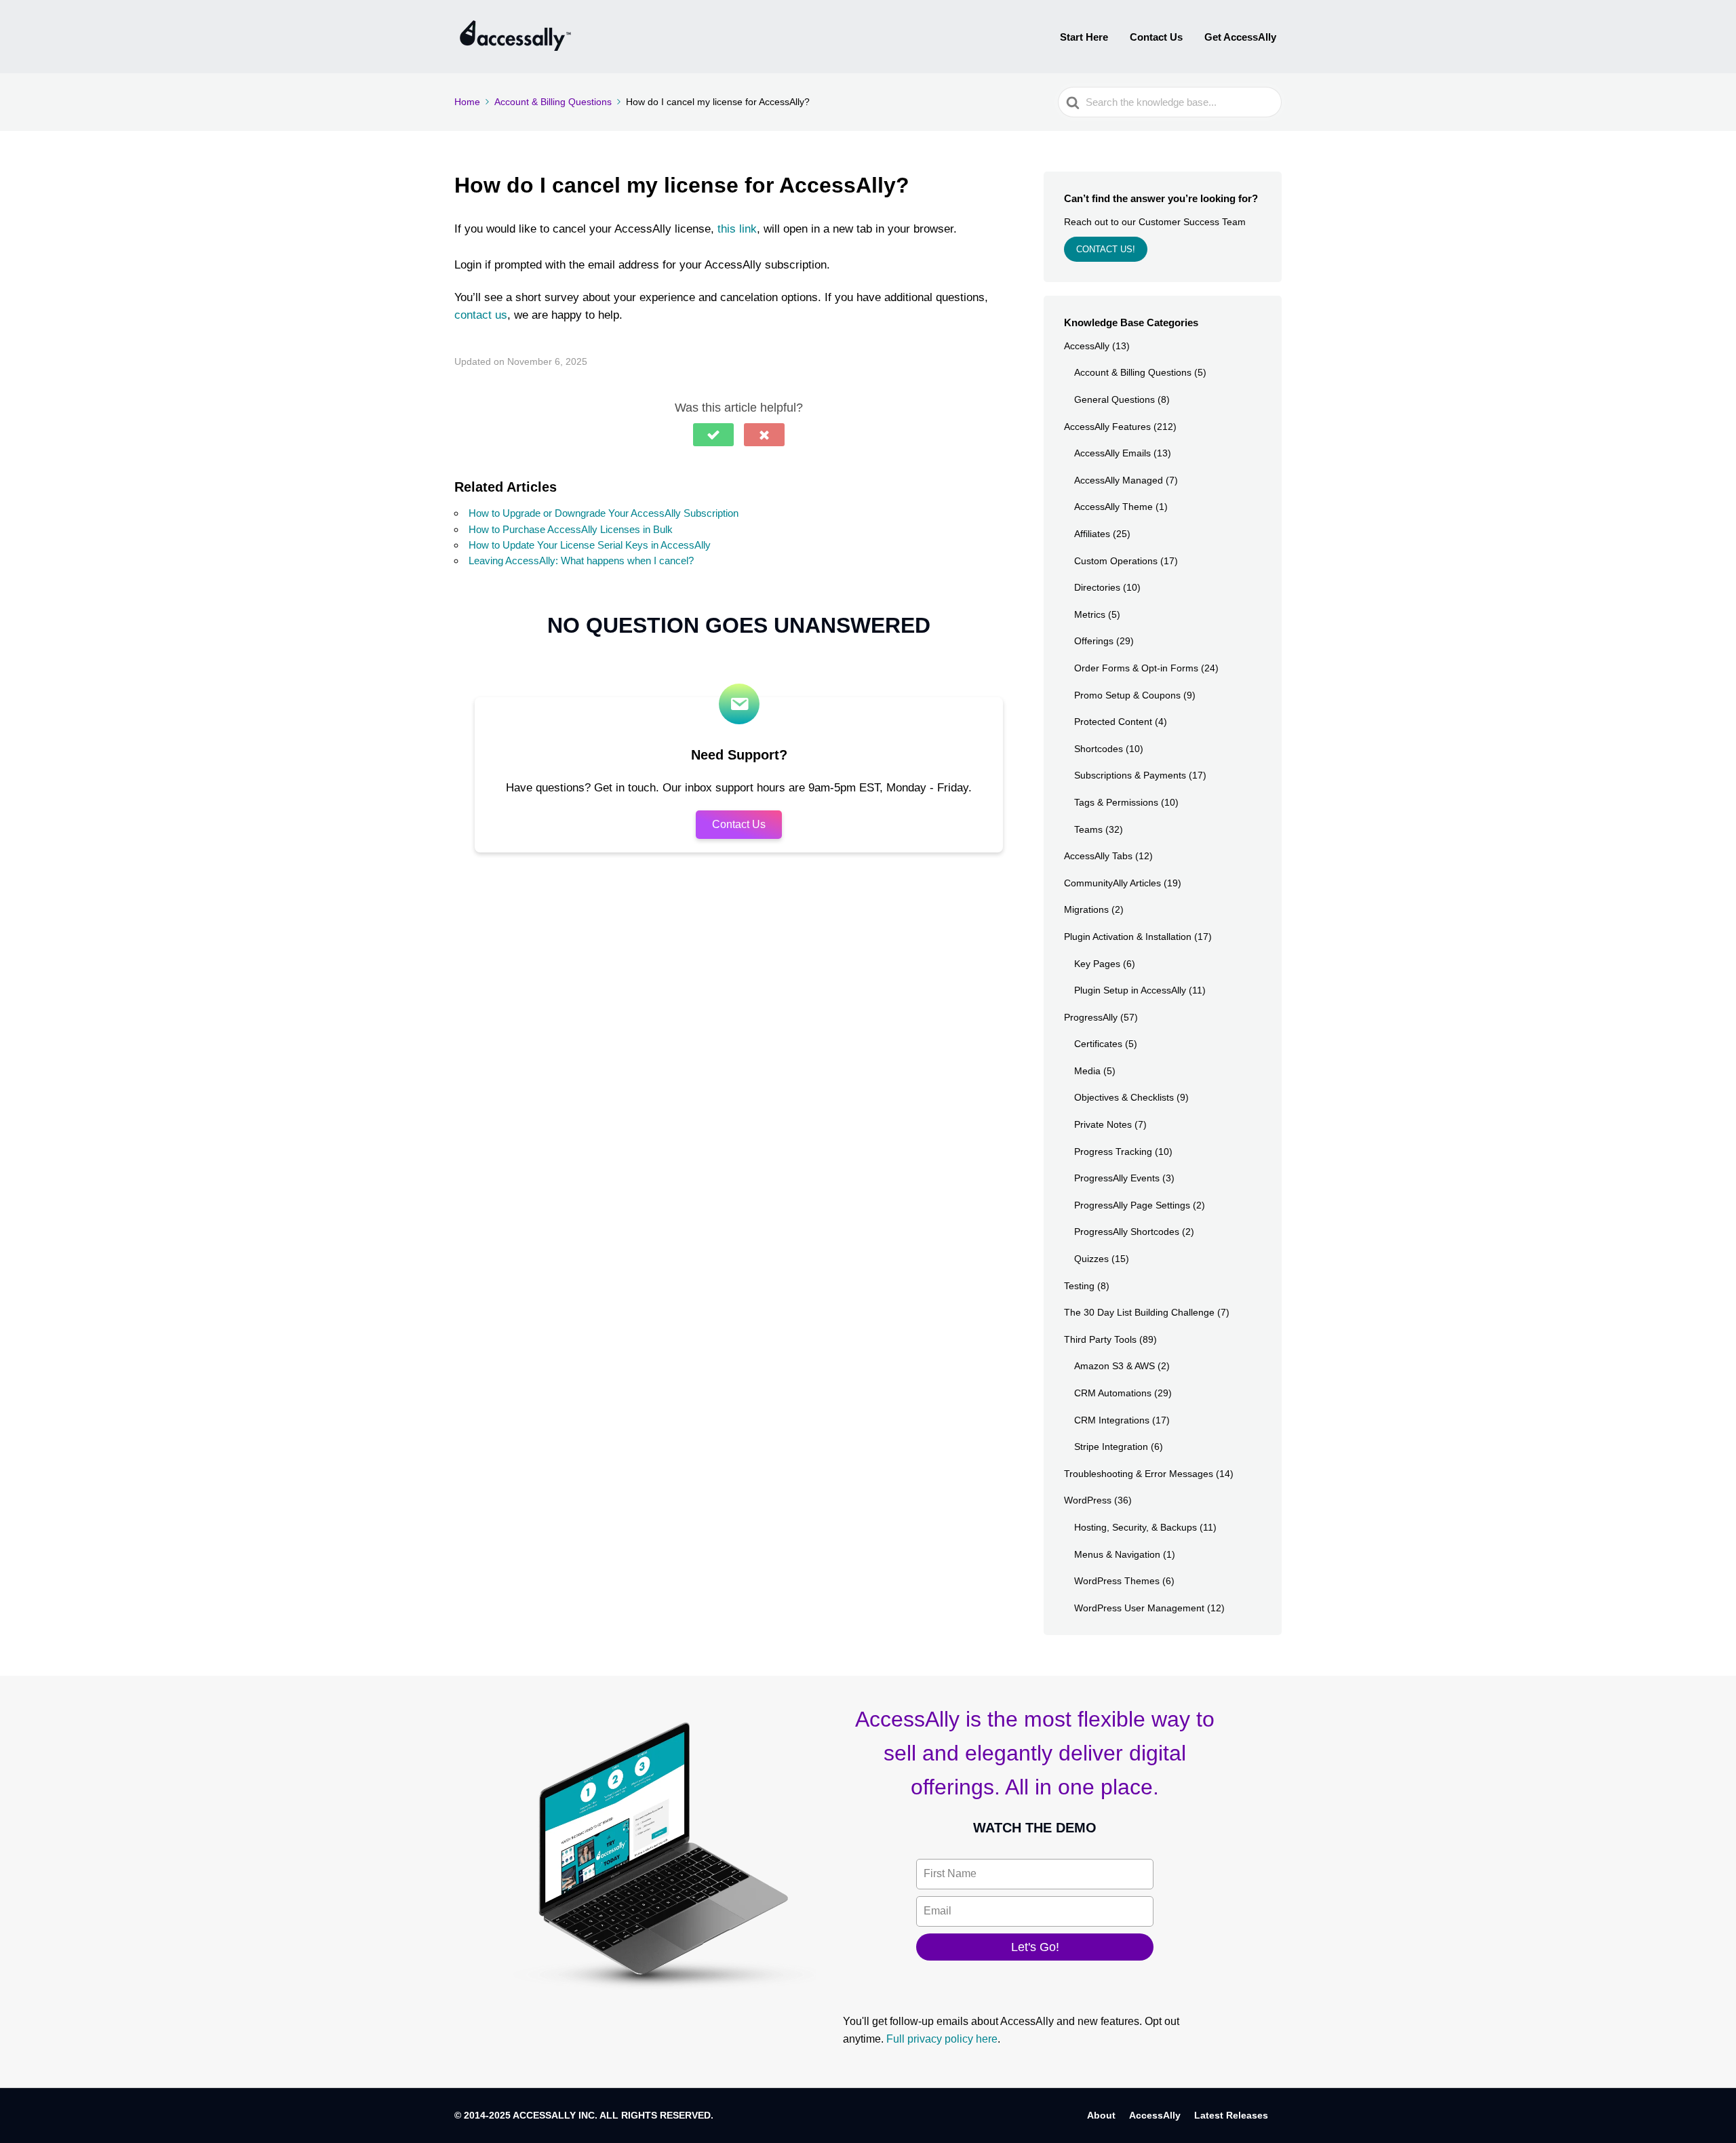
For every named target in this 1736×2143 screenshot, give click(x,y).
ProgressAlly (1091, 1017)
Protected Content (1113, 722)
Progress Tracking (1113, 1152)
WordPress (1088, 1500)
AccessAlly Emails (1112, 453)
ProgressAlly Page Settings (1132, 1205)
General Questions (1114, 399)
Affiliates (1092, 534)
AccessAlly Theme (1113, 507)
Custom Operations (1116, 561)
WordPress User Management (1139, 1608)
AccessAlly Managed (1119, 480)
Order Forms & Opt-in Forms (1136, 668)
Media (1087, 1071)
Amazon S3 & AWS (1114, 1366)
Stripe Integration (1111, 1447)
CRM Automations (1113, 1393)
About (1101, 2115)
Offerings (1094, 641)
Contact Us (1156, 37)
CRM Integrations (1112, 1420)
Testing (1079, 1286)
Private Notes (1103, 1124)
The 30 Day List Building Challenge (1139, 1312)
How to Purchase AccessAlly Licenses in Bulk (571, 529)
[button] (713, 435)
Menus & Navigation (1117, 1554)
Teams (1088, 829)
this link (737, 229)
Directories (1097, 587)
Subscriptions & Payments (1130, 775)
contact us (481, 315)
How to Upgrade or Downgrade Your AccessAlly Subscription (604, 513)
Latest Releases (1231, 2115)
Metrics (1090, 614)
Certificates (1098, 1044)
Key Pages (1097, 964)
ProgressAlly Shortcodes (1127, 1232)
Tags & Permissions (1116, 802)
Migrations (1086, 909)
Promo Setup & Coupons (1127, 695)
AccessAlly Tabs (1098, 856)
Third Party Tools (1100, 1339)
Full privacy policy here (942, 2039)
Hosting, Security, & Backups (1136, 1527)
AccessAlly (1087, 346)
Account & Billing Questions (1133, 372)
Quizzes (1091, 1259)
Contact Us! (1106, 249)
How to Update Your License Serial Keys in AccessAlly (590, 545)
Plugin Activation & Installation (1128, 937)
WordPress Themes (1117, 1581)
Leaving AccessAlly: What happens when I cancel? (581, 561)
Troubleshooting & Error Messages (1139, 1474)
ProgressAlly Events (1117, 1178)
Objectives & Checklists (1124, 1097)
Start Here (1084, 37)
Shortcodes (1099, 749)
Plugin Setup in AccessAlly (1130, 990)
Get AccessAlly (1240, 37)
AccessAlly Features (1107, 427)
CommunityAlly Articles (1112, 883)
